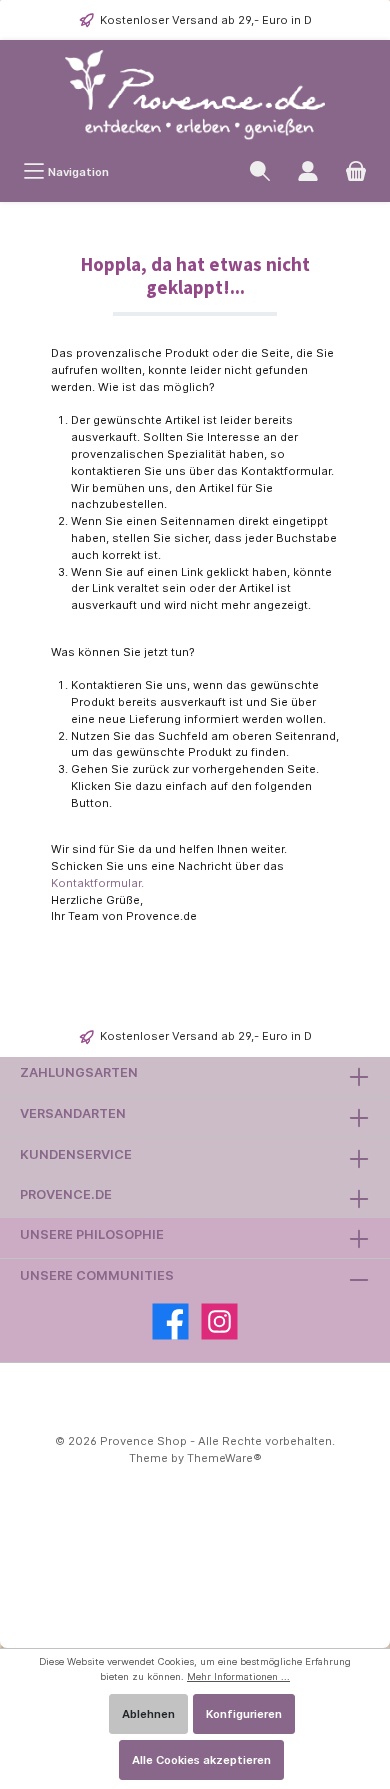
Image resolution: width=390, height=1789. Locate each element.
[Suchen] (260, 171)
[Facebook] (170, 1321)
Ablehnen (148, 1714)
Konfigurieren (244, 1714)
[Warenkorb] (356, 171)
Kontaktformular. (97, 883)
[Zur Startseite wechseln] (195, 95)
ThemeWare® (224, 1458)
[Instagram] (219, 1321)
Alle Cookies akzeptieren (201, 1760)
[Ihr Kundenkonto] (308, 171)
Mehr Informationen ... (238, 1676)
